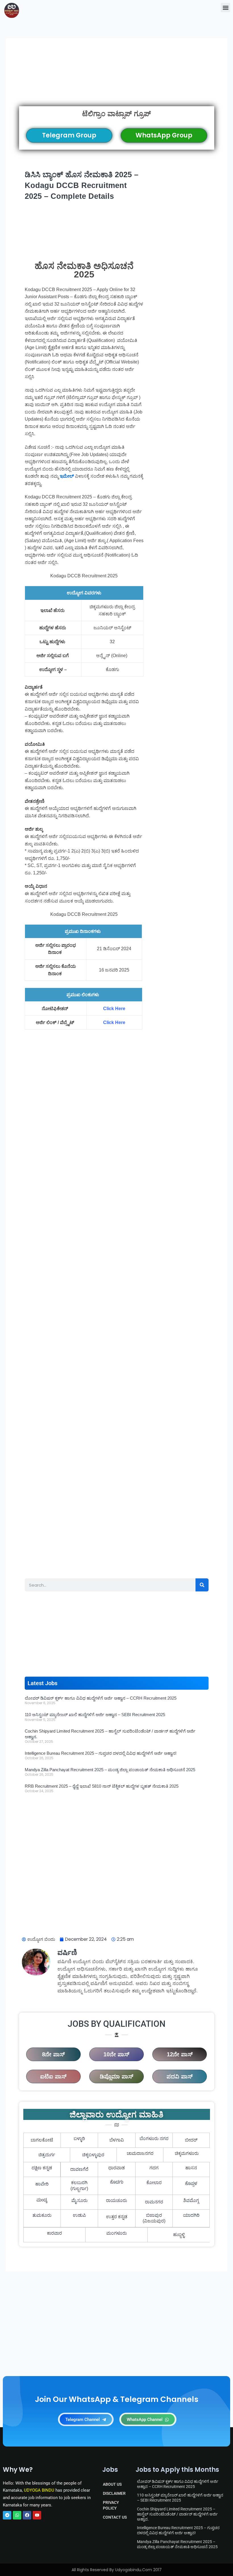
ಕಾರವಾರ (54, 2233)
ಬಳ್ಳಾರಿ (79, 2139)
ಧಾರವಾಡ (116, 2168)
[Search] (202, 1585)
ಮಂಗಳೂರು (116, 2233)
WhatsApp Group (164, 135)
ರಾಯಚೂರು (116, 2200)
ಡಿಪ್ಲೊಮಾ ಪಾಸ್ (116, 2076)
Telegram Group (69, 135)
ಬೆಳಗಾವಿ (117, 2140)
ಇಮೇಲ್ (67, 476)
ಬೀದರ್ (191, 2140)
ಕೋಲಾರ (154, 2183)
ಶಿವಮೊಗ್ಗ (191, 2200)
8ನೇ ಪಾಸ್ (53, 2054)
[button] (225, 8)
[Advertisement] (117, 79)
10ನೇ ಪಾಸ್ (116, 2054)
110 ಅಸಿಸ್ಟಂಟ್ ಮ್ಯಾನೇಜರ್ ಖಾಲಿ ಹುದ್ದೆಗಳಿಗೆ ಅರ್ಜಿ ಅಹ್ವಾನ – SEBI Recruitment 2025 (95, 1715)
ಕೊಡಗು (117, 2183)
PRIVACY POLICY (111, 2505)
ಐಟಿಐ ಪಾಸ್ (53, 2076)
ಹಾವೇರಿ (42, 2184)
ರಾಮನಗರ (154, 2202)
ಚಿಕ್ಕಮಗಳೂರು (187, 2153)
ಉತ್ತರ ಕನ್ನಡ (117, 2217)
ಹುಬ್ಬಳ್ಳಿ (179, 2235)
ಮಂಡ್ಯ (42, 2201)
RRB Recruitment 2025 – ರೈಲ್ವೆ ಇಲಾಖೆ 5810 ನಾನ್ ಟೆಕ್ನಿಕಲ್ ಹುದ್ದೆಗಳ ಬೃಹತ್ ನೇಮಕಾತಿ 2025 (102, 1786)
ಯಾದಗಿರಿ (191, 2215)
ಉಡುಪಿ (79, 2215)
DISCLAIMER (114, 2493)
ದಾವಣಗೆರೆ (79, 2169)
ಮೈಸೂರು (79, 2200)
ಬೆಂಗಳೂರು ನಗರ (154, 2139)
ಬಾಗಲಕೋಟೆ (42, 2140)
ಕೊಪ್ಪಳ (191, 2184)
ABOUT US (112, 2484)
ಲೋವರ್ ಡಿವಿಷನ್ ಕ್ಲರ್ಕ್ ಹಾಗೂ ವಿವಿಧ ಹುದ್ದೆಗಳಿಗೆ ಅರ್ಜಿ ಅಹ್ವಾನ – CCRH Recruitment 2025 (101, 1698)
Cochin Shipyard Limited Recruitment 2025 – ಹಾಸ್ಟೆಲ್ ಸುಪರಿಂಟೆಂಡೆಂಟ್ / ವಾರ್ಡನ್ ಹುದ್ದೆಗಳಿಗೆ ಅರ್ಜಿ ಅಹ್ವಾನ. (177, 2514)
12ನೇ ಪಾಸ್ (180, 2054)
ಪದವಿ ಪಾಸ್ (180, 2076)
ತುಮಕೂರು (42, 2215)
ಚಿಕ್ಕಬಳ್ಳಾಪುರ (93, 2155)
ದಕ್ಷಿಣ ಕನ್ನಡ (42, 2168)
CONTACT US (115, 2517)
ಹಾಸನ (191, 2168)
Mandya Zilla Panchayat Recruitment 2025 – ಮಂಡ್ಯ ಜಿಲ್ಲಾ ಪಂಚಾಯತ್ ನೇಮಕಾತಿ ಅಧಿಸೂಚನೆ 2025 (110, 1770)
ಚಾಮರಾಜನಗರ (140, 2153)
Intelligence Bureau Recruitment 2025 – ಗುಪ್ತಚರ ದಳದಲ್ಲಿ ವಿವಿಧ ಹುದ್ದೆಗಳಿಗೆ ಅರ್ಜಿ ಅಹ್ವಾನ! (101, 1753)
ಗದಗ (154, 2168)
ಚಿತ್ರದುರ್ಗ (47, 2155)
